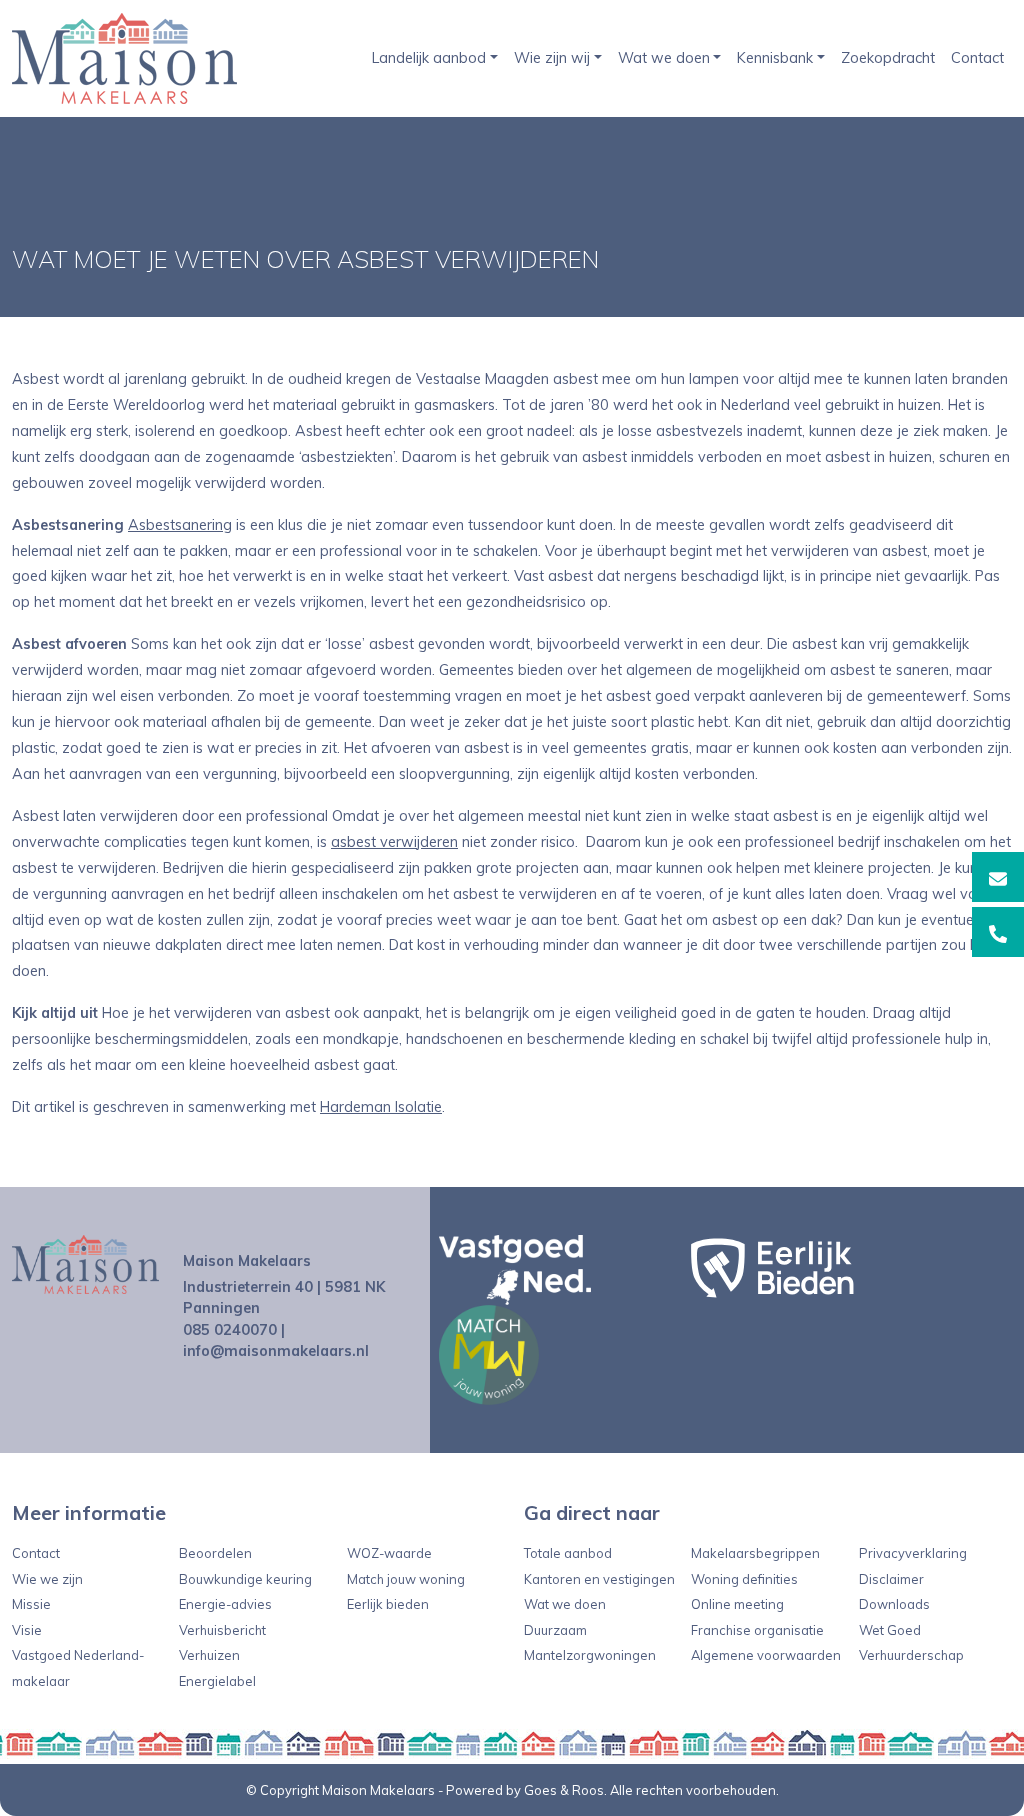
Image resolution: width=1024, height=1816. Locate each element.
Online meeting (737, 1604)
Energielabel (217, 1681)
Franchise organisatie (757, 1630)
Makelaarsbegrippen (755, 1553)
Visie (27, 1630)
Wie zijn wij (552, 58)
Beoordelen (215, 1553)
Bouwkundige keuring (245, 1579)
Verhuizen (209, 1655)
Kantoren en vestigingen (599, 1579)
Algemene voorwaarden (766, 1655)
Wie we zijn (47, 1579)
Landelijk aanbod (429, 58)
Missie (31, 1604)
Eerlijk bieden (388, 1604)
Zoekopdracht (888, 58)
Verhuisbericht (222, 1630)
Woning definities (744, 1579)
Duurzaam (555, 1630)
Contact (977, 58)
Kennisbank (775, 58)
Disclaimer (891, 1579)
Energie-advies (225, 1604)
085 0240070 (230, 1330)
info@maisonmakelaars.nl (276, 1351)
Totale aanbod (568, 1553)
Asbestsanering (180, 525)
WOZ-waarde (389, 1553)
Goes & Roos (564, 1790)
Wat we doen (664, 58)
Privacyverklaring (913, 1553)
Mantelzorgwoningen (590, 1655)
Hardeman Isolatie (381, 1107)
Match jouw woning (406, 1579)
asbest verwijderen (394, 842)
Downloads (894, 1604)
